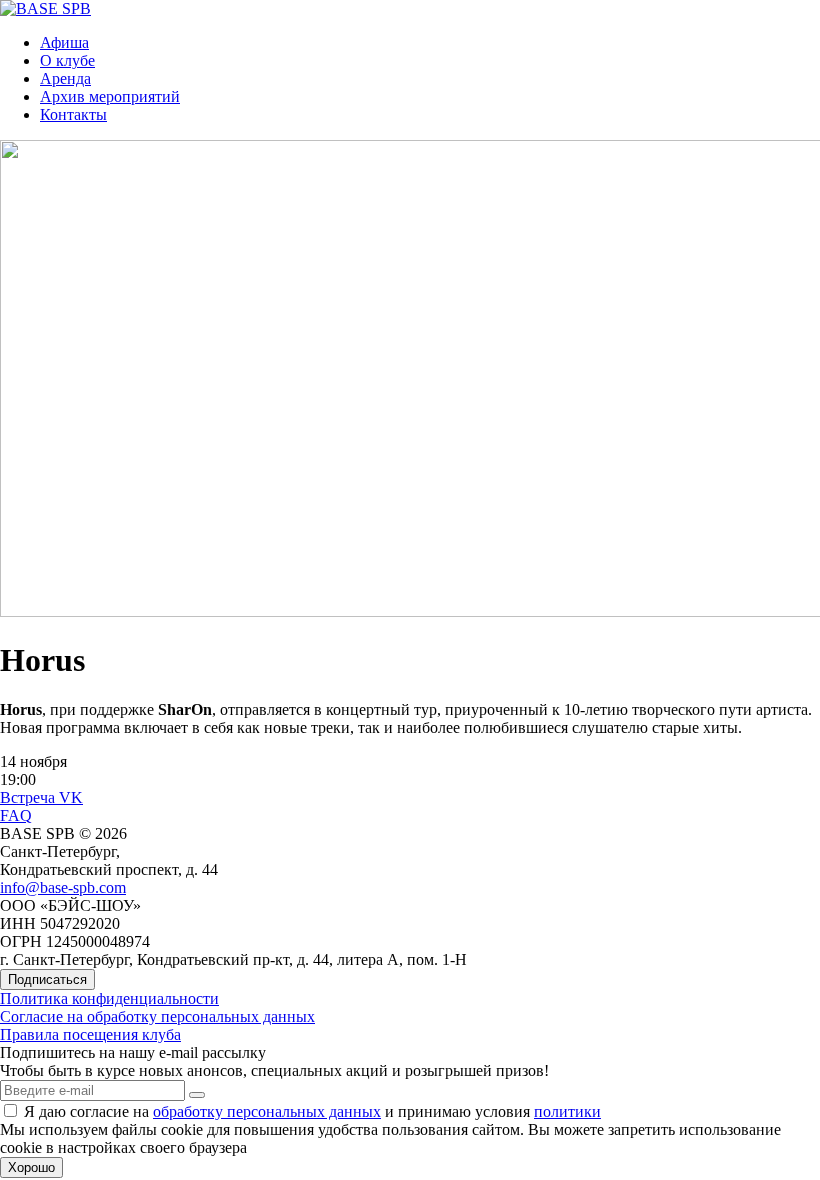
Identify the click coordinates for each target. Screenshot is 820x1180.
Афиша (64, 42)
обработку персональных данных (267, 1111)
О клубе (67, 60)
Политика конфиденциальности (109, 998)
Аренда (65, 78)
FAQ (16, 815)
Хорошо (31, 1167)
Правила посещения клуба (90, 1034)
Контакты (73, 114)
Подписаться (47, 979)
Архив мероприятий (110, 96)
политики (567, 1111)
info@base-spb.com (63, 887)
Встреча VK (41, 797)
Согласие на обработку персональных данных (157, 1016)
